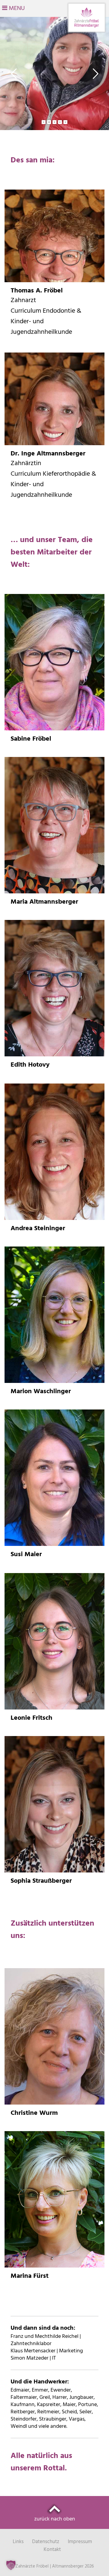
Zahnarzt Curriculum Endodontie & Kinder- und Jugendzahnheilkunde (46, 316)
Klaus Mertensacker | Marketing (47, 2351)
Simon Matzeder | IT (33, 2358)
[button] (11, 2565)
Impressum (80, 2542)
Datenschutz (46, 2542)
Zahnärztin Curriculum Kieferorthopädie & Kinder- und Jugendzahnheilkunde (53, 479)
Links (18, 2542)
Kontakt (52, 2550)
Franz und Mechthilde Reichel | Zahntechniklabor (46, 2340)
